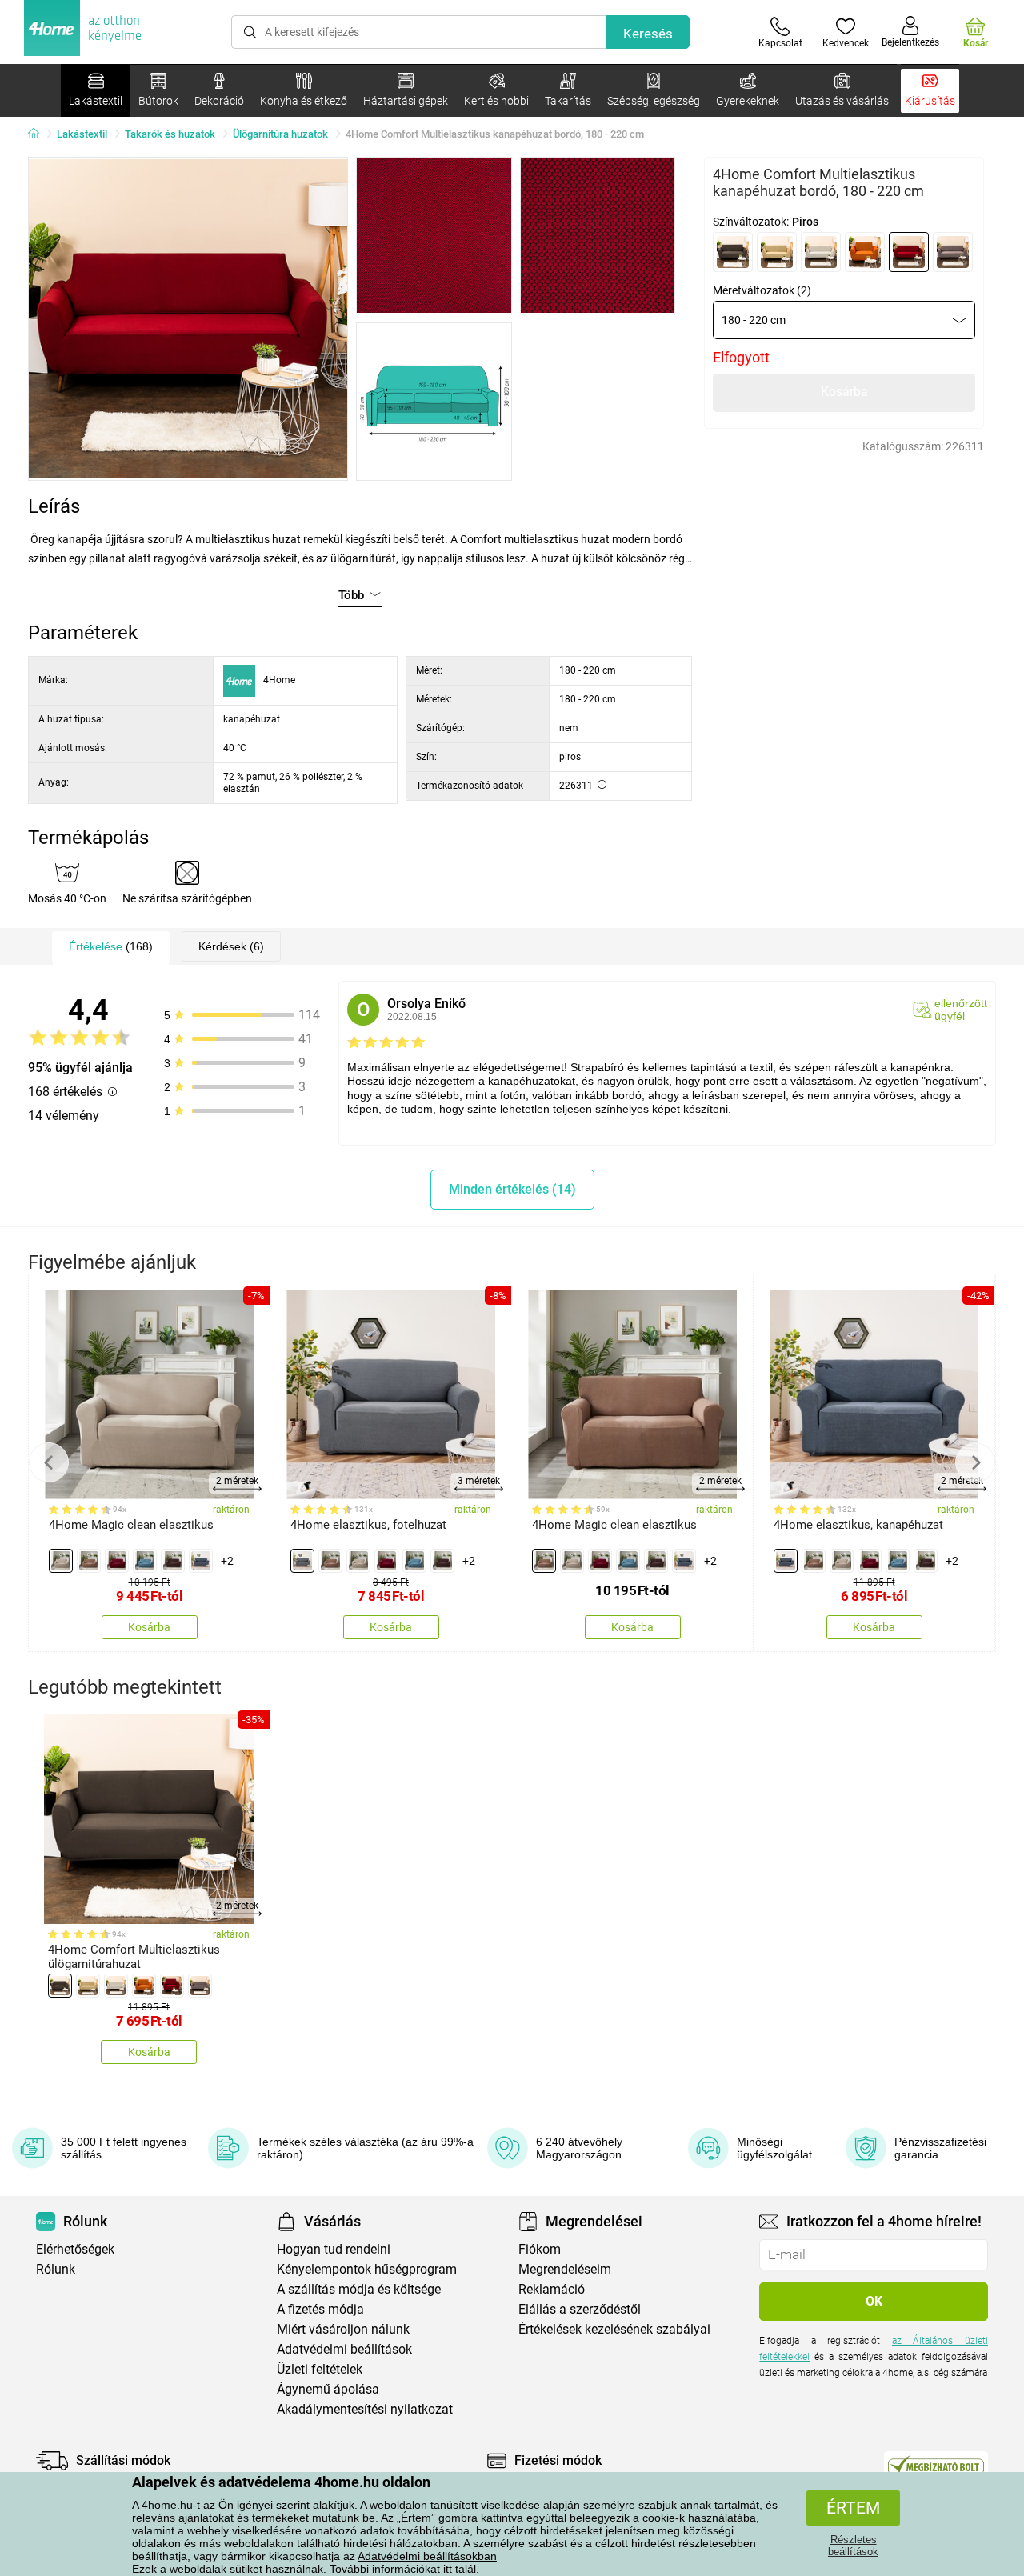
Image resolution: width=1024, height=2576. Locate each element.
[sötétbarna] (173, 1561)
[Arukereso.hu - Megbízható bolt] (936, 2465)
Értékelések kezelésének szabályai (614, 2329)
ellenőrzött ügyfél (961, 1010)
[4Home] (39, 134)
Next (975, 1462)
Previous (49, 1462)
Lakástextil (82, 134)
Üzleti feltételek (320, 2369)
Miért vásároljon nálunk (343, 2329)
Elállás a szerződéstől (580, 2309)
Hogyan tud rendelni (334, 2249)
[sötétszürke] (201, 1561)
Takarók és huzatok (170, 134)
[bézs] (777, 252)
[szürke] (953, 252)
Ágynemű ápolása (328, 2389)
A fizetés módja (320, 2309)
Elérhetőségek (75, 2249)
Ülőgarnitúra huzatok (280, 134)
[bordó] (117, 1561)
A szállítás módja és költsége (359, 2289)
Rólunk (56, 2269)
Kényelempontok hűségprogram (367, 2269)
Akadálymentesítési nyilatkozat (365, 2409)
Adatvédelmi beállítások (344, 2349)
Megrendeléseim (565, 2269)
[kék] (145, 1561)
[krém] (821, 252)
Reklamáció (552, 2289)
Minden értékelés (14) (512, 1189)
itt (448, 2569)
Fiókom (540, 2249)
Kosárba (844, 392)
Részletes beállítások (853, 2546)
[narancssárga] (865, 252)
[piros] (909, 252)
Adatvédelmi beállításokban (427, 2556)
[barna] (733, 252)
